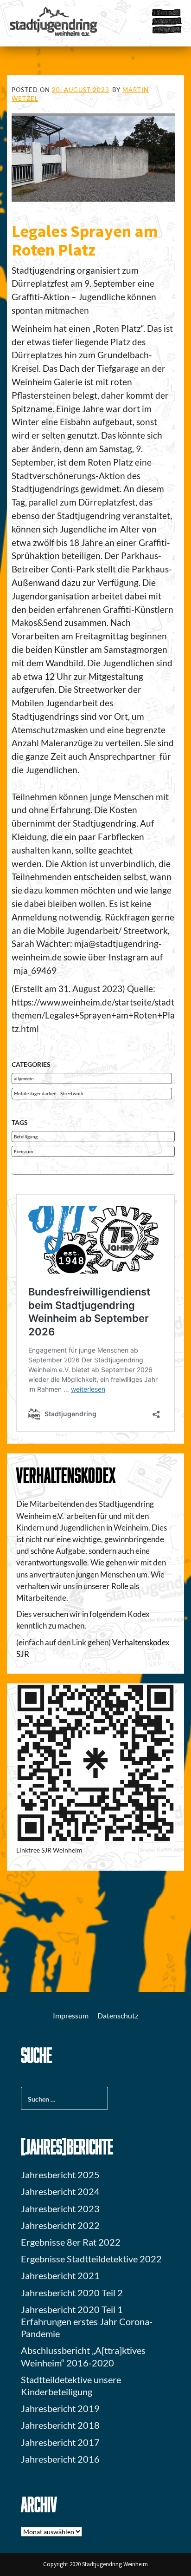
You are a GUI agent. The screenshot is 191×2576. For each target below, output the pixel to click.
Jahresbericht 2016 (60, 2459)
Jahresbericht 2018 (60, 2425)
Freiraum (23, 1151)
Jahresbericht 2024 (60, 2191)
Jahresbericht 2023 (60, 2208)
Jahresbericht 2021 (60, 2275)
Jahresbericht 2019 (60, 2408)
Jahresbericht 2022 (60, 2225)
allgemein (24, 1078)
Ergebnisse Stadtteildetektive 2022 (91, 2259)
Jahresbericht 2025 (60, 2175)
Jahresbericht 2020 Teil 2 (72, 2293)
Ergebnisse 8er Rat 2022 (71, 2242)
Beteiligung (26, 1137)
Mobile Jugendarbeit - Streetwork (49, 1093)
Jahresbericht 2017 (60, 2442)
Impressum (71, 2015)
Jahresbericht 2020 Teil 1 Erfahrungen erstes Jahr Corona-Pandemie (87, 2321)
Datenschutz (118, 2015)
